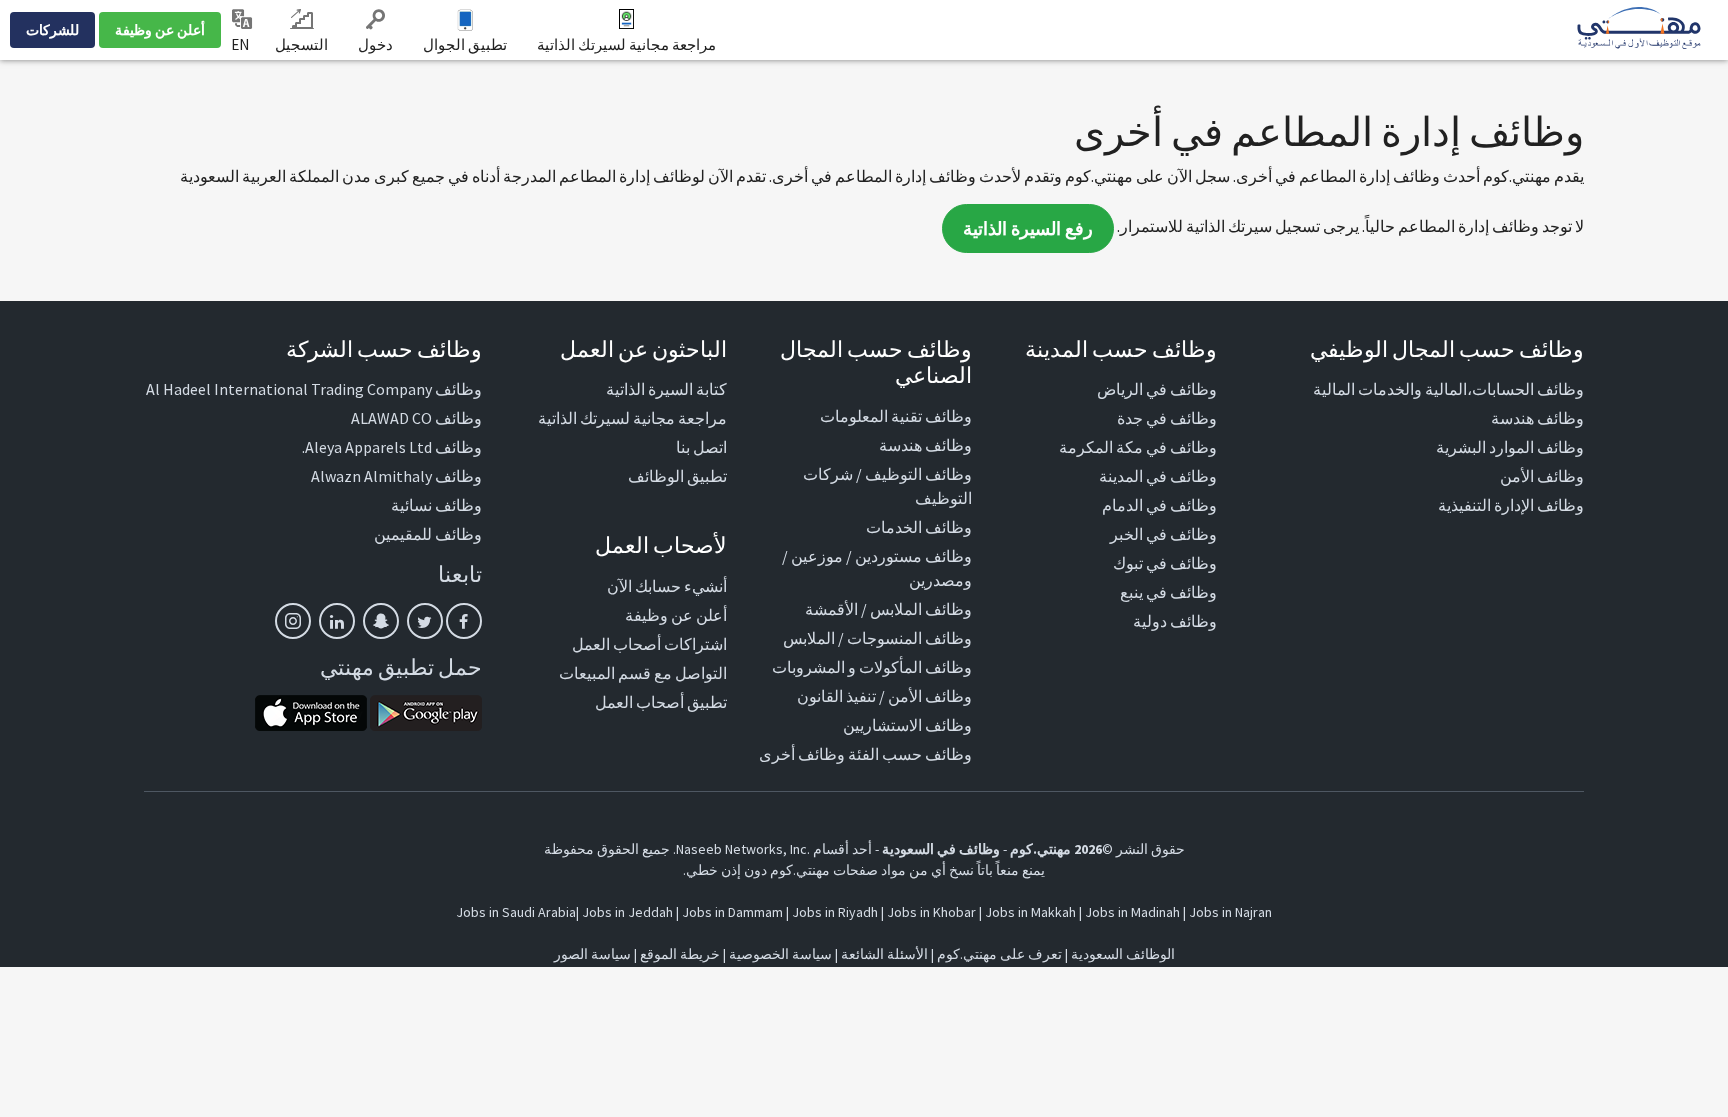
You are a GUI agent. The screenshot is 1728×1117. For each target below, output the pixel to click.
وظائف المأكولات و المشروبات (872, 667)
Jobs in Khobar (931, 912)
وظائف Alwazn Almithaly (396, 476)
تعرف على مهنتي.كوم (998, 954)
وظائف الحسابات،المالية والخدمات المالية (1448, 389)
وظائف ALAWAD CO (416, 418)
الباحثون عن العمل (643, 349)
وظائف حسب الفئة (910, 754)
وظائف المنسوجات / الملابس (877, 638)
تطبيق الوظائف (677, 476)
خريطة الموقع (680, 954)
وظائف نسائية (436, 505)
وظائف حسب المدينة (1121, 349)
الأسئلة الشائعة (884, 954)
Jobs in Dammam (732, 912)
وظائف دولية (1175, 621)
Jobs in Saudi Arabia (516, 912)
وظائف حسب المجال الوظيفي (1447, 349)
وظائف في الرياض (1157, 389)
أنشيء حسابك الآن (667, 586)
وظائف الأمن (1542, 476)
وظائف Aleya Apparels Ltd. (392, 447)
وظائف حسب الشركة (384, 349)
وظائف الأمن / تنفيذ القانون (884, 696)
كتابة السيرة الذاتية (666, 389)
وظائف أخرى (802, 754)
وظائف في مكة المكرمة (1138, 447)
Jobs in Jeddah (627, 912)
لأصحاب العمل (661, 545)
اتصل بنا (701, 447)
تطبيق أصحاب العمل (661, 702)
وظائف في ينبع (1168, 592)
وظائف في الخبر (1163, 534)
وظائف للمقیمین (428, 534)
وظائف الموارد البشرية (1510, 447)
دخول (375, 44)
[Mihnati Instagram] (293, 621)
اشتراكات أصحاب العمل (649, 644)
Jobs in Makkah (1030, 912)
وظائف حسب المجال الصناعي (876, 362)
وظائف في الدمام (1159, 505)
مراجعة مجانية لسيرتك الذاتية (626, 44)
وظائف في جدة (1167, 418)
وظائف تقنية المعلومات (896, 416)
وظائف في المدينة (1158, 476)
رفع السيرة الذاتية (1028, 228)
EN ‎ (241, 44)
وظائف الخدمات (919, 527)
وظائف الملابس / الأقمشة (888, 609)
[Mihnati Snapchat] (381, 621)
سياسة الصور (592, 954)
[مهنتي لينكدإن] (337, 621)
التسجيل (301, 44)
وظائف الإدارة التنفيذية (1511, 505)
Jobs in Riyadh (835, 912)
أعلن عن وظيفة (160, 30)
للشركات (52, 30)
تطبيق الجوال (465, 44)
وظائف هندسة (1537, 418)
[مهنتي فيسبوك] (464, 621)
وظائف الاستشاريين (907, 725)
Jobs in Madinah (1132, 912)
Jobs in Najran (1230, 912)
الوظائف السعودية (1123, 954)
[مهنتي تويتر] (425, 621)
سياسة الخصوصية (780, 954)
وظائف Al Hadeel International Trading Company (314, 389)
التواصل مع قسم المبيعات (643, 673)
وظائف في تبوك (1165, 563)
